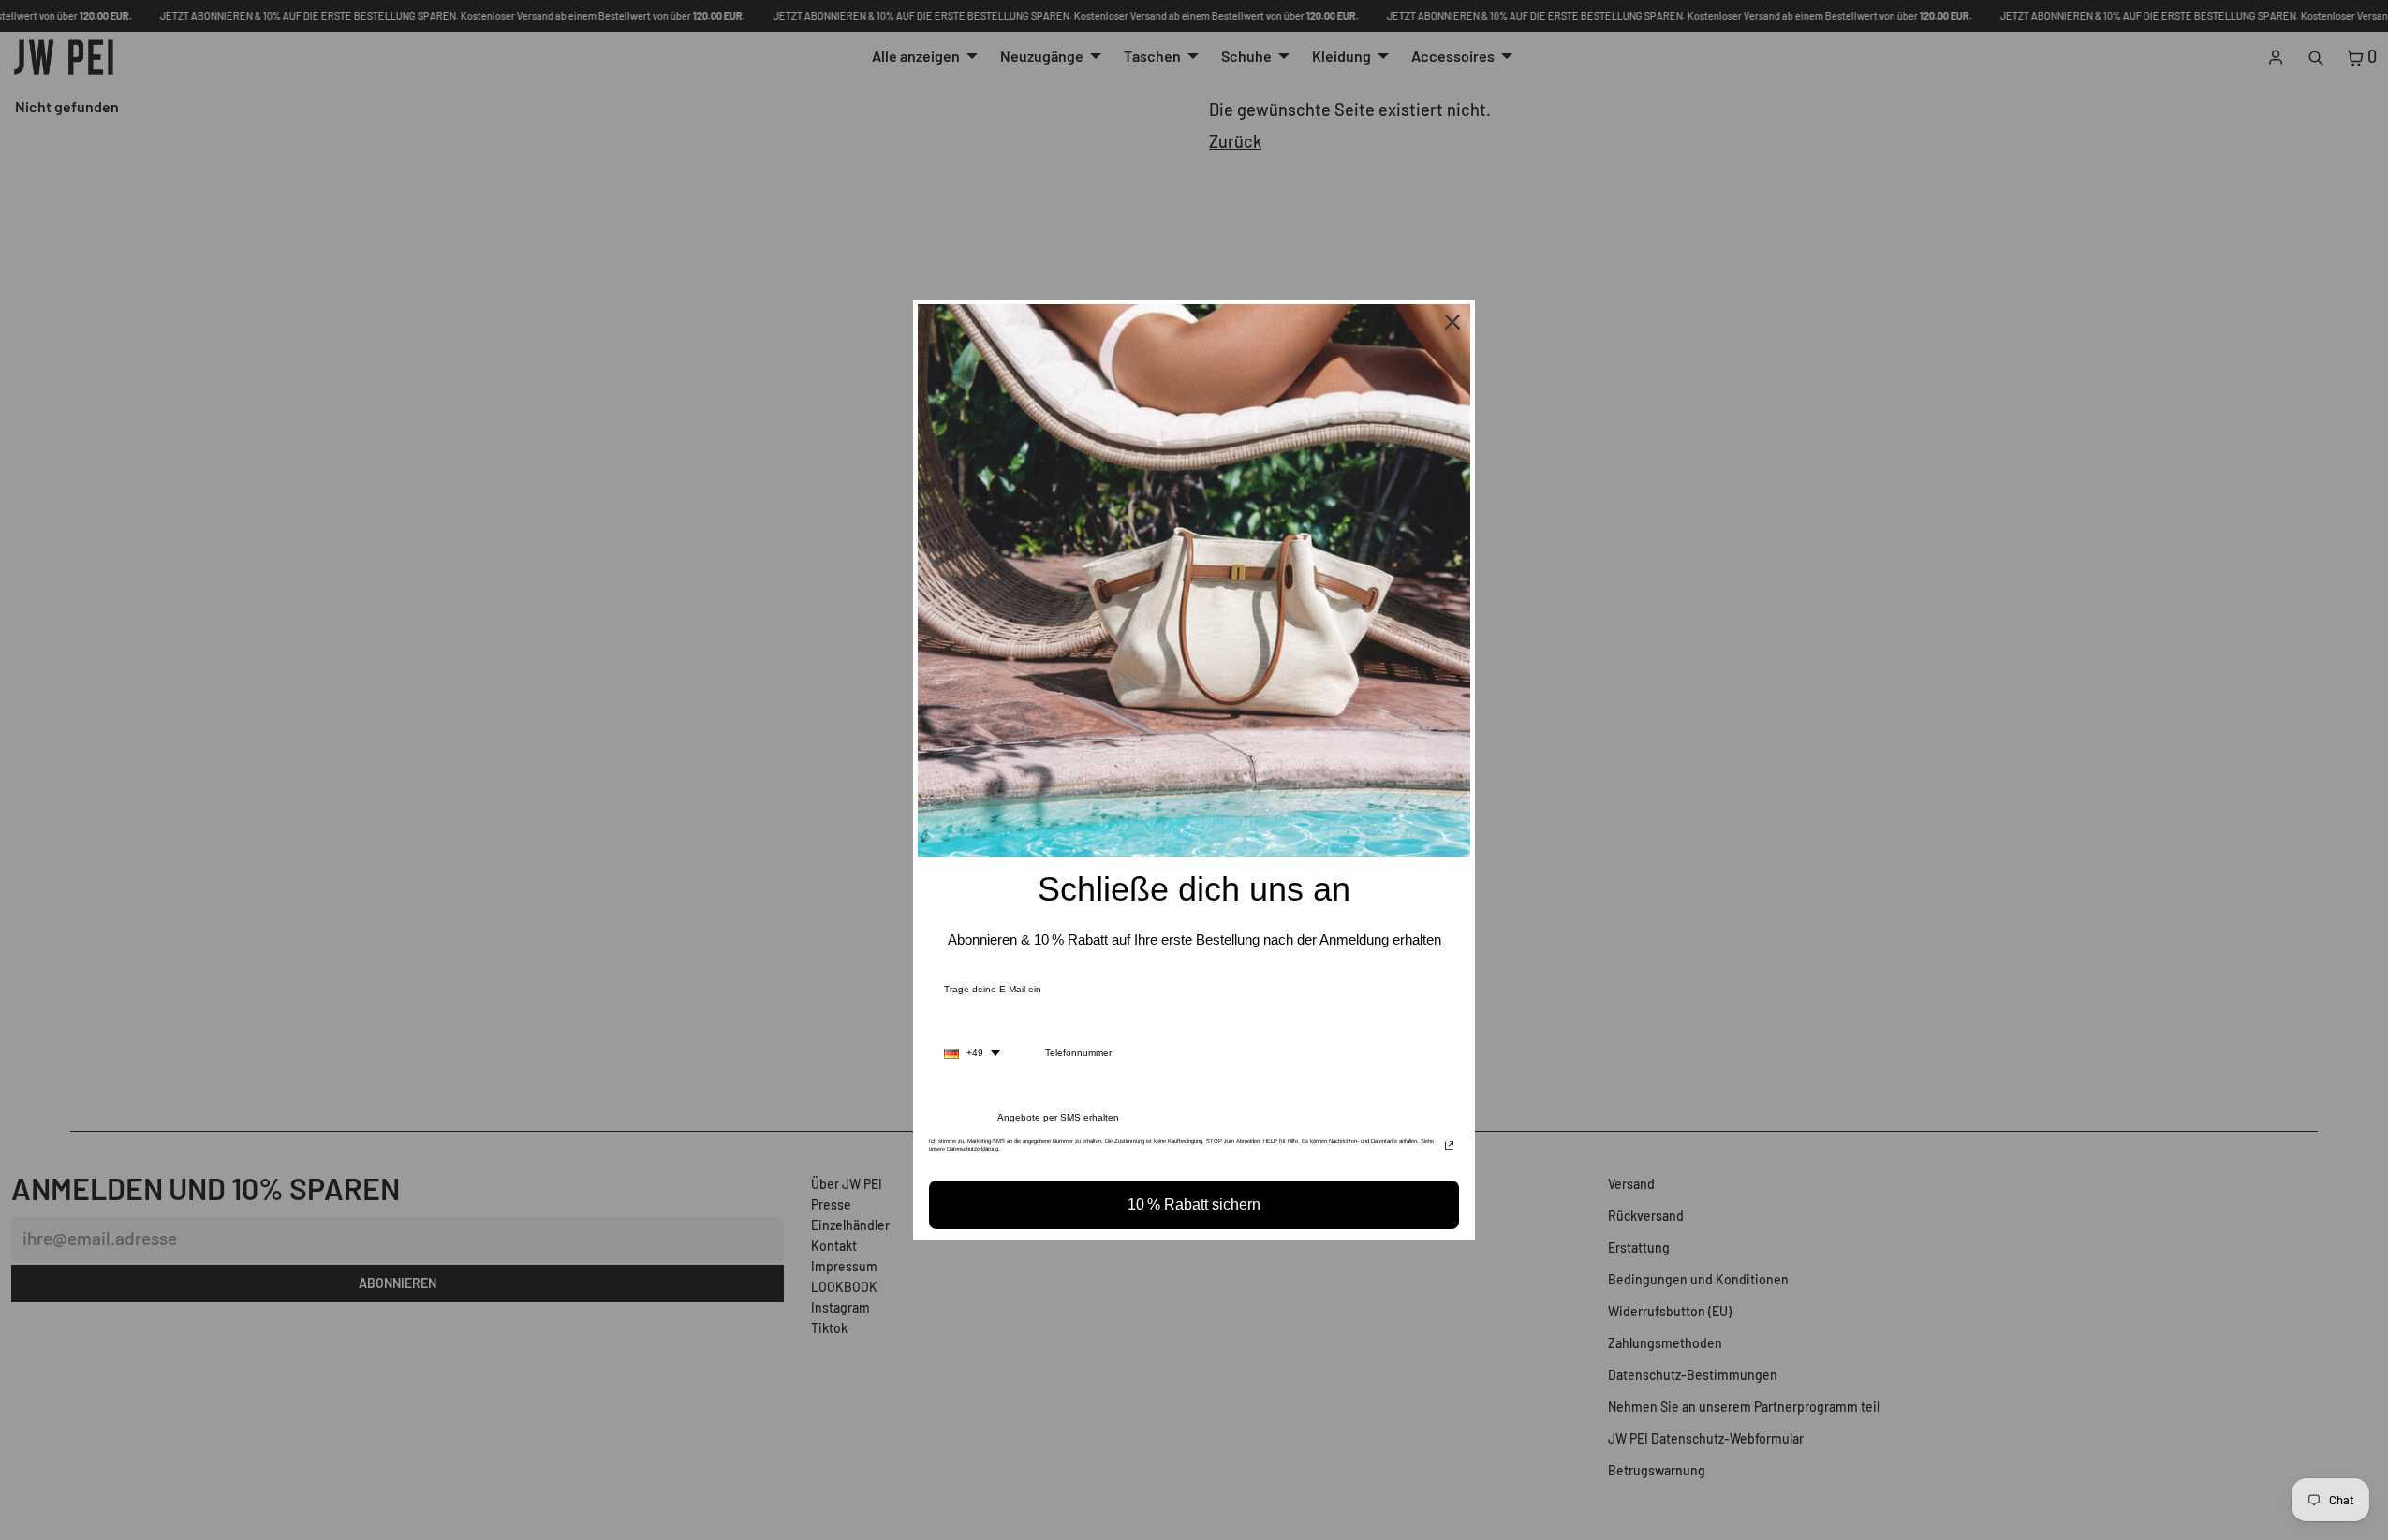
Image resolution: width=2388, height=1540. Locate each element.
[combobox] (972, 1053)
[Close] (1452, 322)
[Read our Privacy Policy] (1449, 1147)
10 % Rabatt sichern (1194, 1204)
